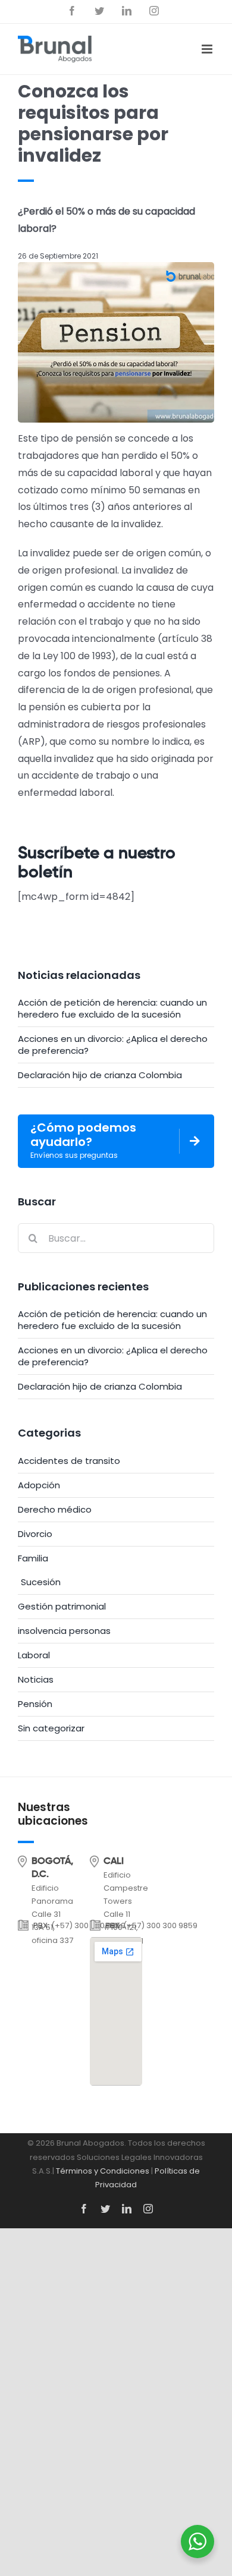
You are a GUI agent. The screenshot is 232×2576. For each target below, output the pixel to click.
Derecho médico (55, 1510)
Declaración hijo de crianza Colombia (100, 1075)
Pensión (35, 1704)
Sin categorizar (51, 1728)
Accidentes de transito (69, 1461)
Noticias (36, 1680)
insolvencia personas (64, 1631)
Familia (33, 1558)
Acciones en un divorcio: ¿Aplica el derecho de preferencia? (113, 1045)
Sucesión (41, 1582)
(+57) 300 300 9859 (160, 1925)
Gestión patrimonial (62, 1607)
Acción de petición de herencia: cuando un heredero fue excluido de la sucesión (112, 1008)
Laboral (34, 1655)
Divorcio (35, 1534)
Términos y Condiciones (103, 2171)
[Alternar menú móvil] (208, 49)
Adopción (39, 1485)
